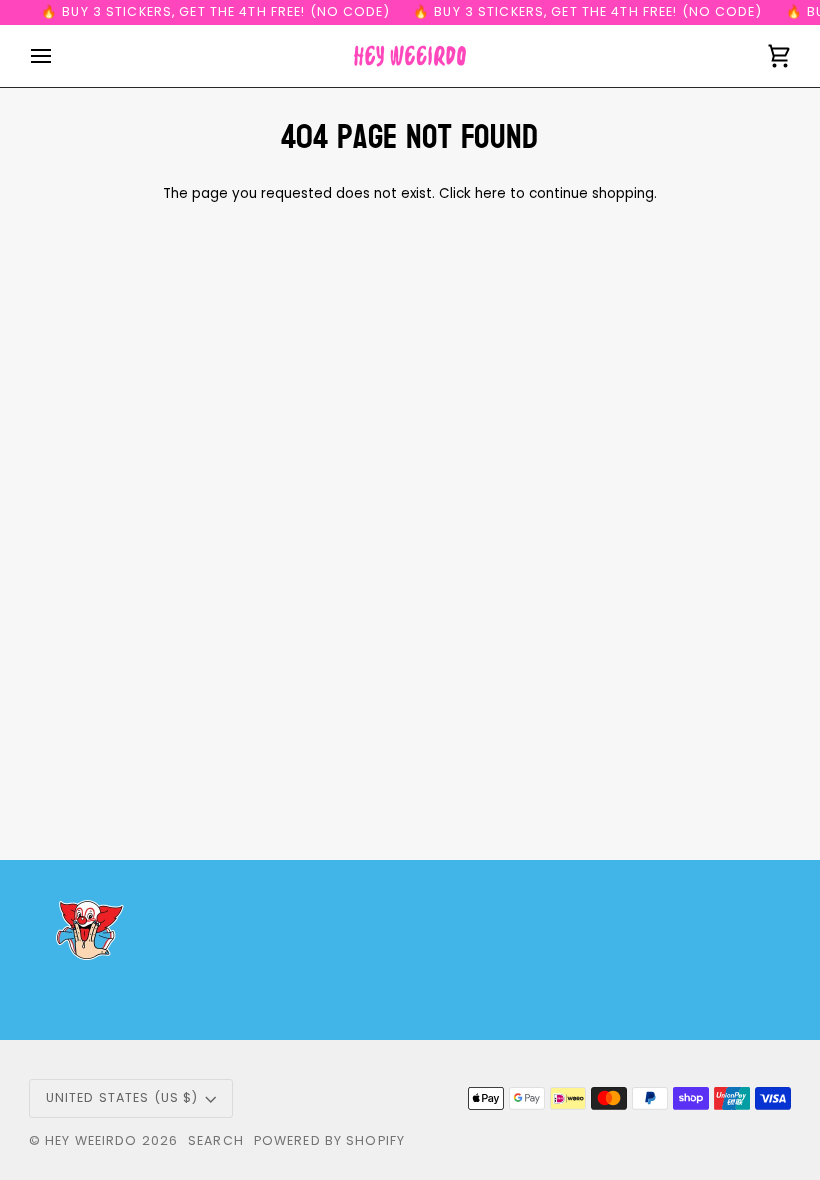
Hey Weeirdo (91, 1140)
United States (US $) (122, 1097)
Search (216, 1140)
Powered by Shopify (329, 1140)
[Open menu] (59, 56)
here (490, 193)
